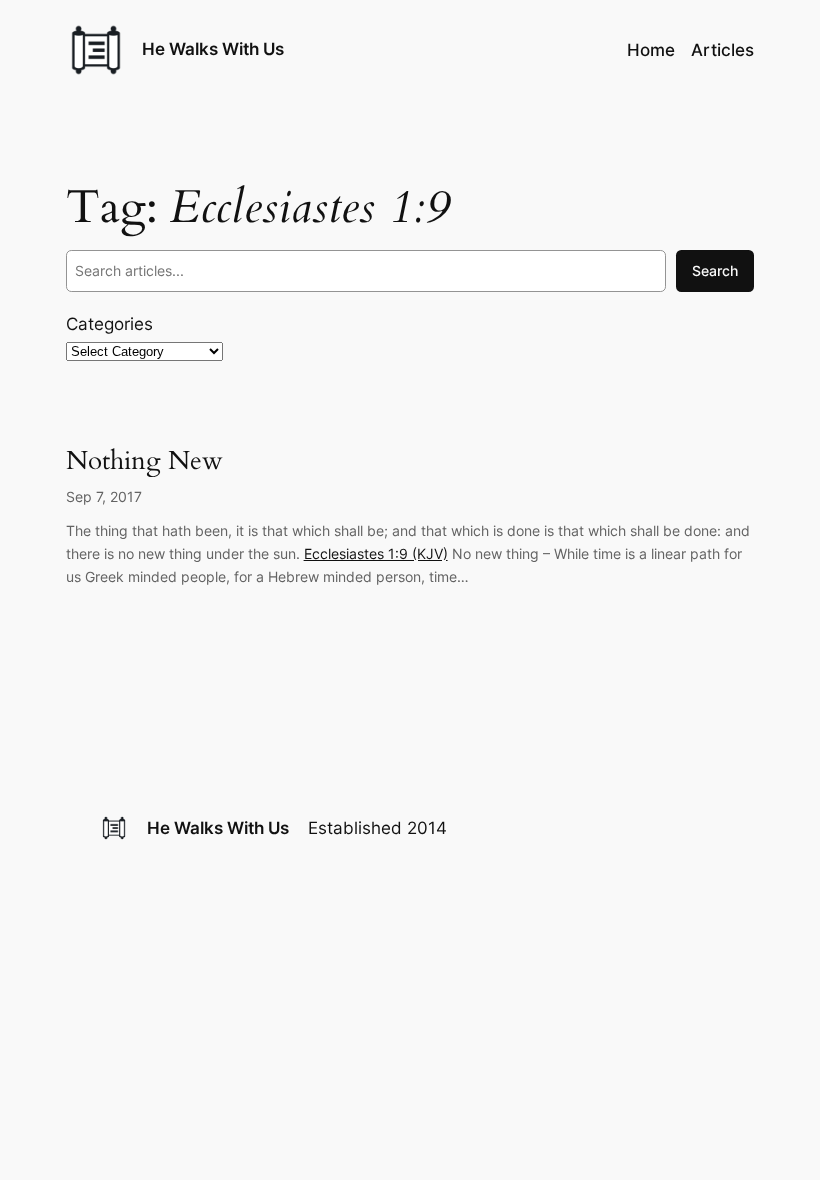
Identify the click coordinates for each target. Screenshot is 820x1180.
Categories (109, 324)
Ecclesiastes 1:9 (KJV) (376, 553)
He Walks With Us (213, 49)
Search (715, 270)
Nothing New (144, 460)
